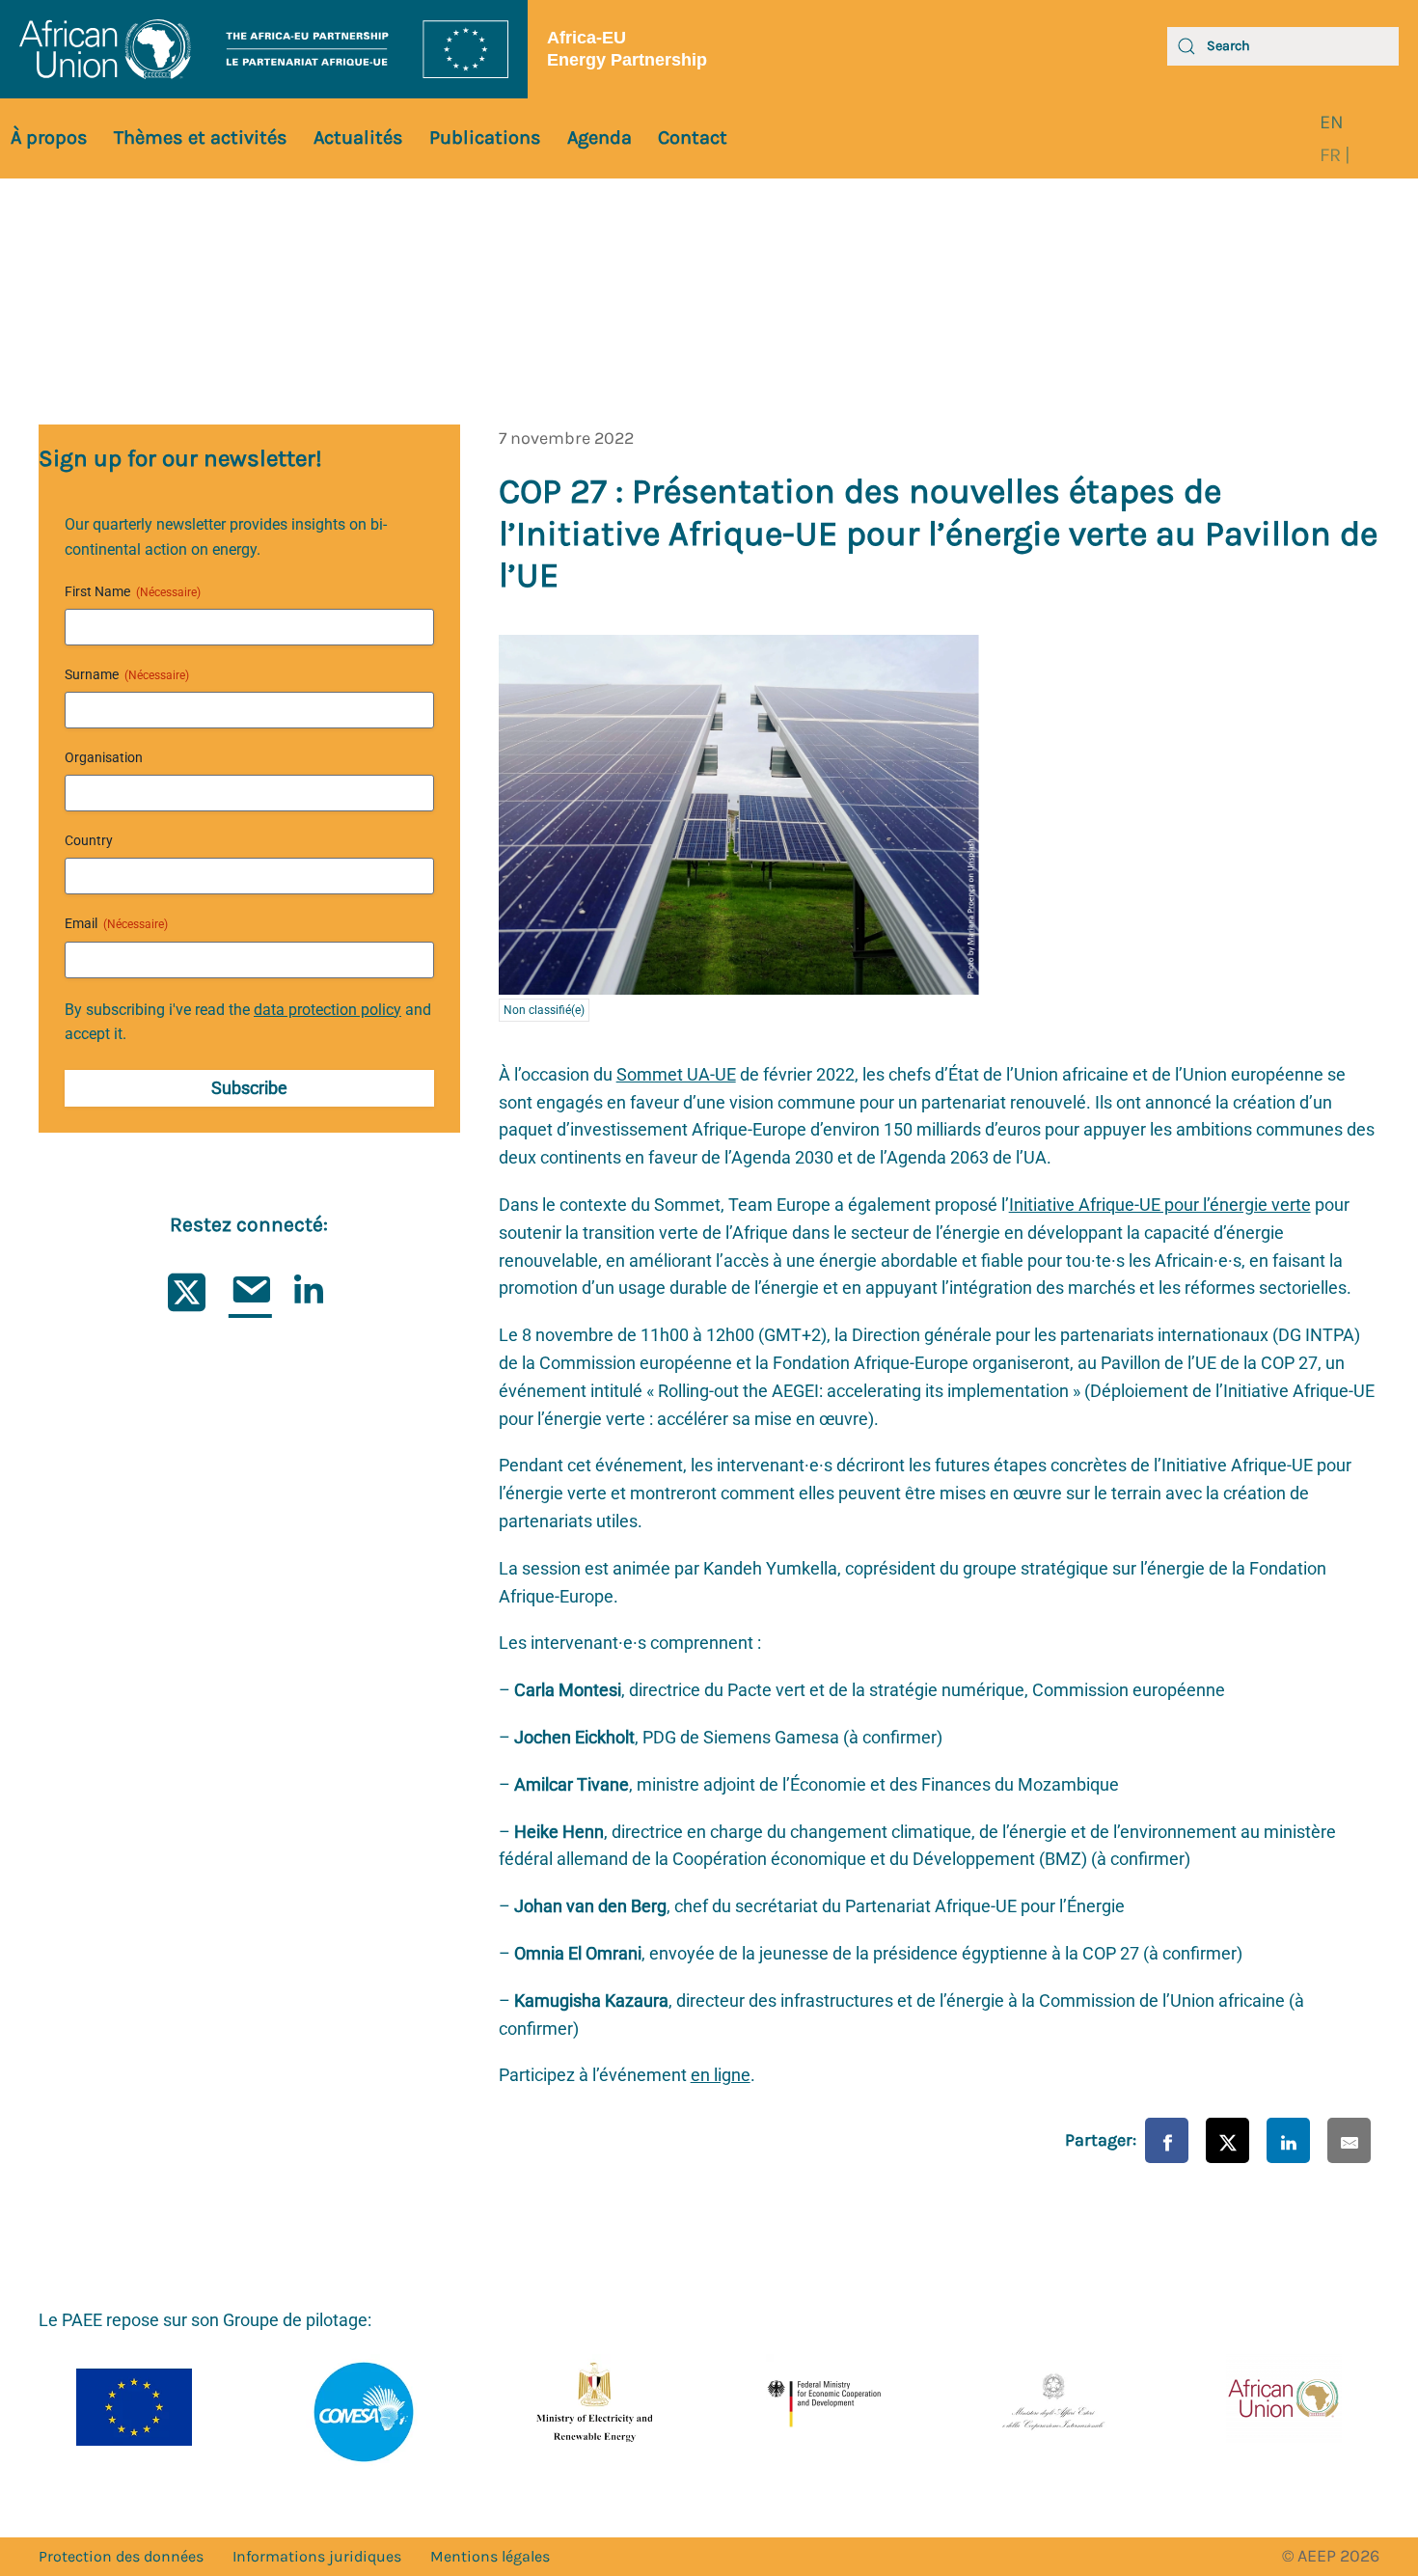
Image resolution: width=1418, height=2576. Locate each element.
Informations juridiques (317, 2556)
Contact (693, 137)
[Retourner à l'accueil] (264, 49)
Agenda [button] (600, 137)
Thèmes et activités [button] (201, 137)
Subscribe (249, 1088)
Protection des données (121, 2556)
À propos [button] (49, 137)
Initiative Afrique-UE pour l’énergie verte (1160, 1205)
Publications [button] (485, 137)
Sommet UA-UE (676, 1074)
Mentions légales (490, 2556)
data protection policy (327, 1010)
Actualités (358, 137)
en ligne (721, 2075)
